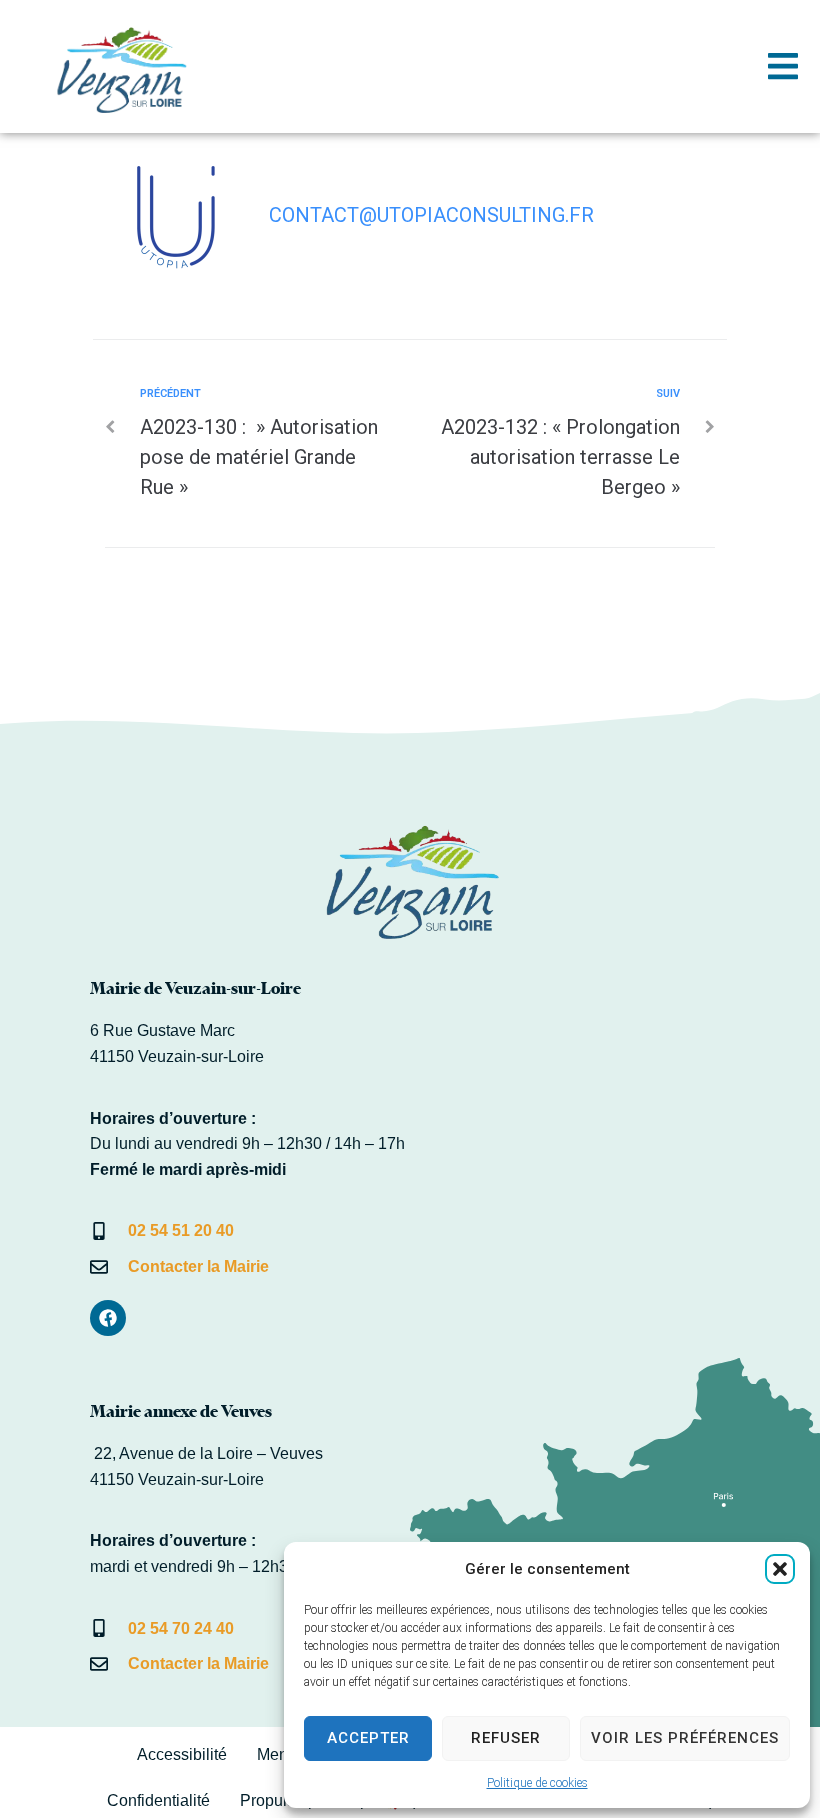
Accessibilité (182, 1754)
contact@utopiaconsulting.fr (431, 215)
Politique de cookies (537, 1783)
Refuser (506, 1738)
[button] (780, 1569)
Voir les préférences (685, 1738)
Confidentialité (158, 1800)
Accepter (368, 1738)
